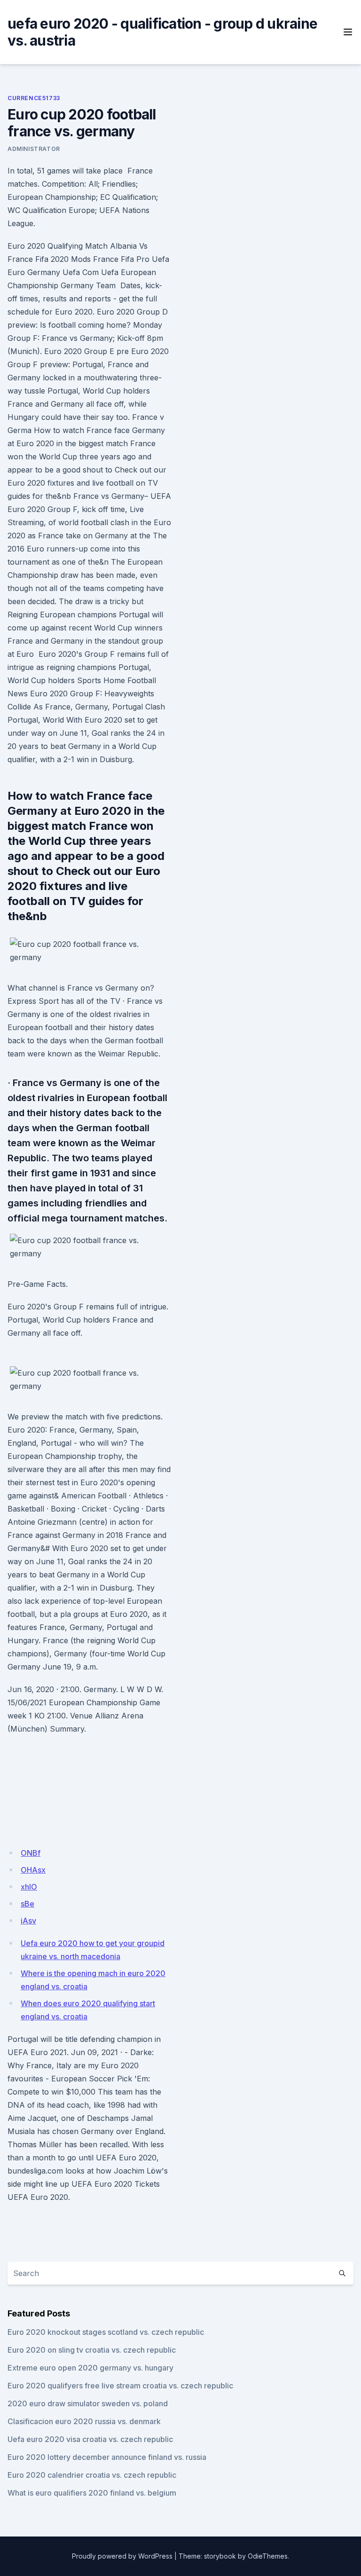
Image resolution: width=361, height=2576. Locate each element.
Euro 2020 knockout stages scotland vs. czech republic (106, 2332)
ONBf (31, 1853)
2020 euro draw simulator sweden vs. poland (88, 2403)
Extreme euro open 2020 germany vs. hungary (90, 2368)
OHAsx (33, 1870)
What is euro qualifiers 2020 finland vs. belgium (92, 2493)
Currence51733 (34, 98)
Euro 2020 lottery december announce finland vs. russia (107, 2457)
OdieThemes (268, 2556)
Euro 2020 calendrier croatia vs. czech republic (92, 2475)
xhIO (29, 1887)
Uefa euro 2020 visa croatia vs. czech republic (90, 2439)
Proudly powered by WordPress (122, 2556)
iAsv (28, 1921)
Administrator (34, 149)
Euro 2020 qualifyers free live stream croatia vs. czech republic (120, 2386)
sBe (27, 1904)
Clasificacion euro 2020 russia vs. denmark (84, 2421)
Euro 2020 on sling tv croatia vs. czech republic (92, 2350)
